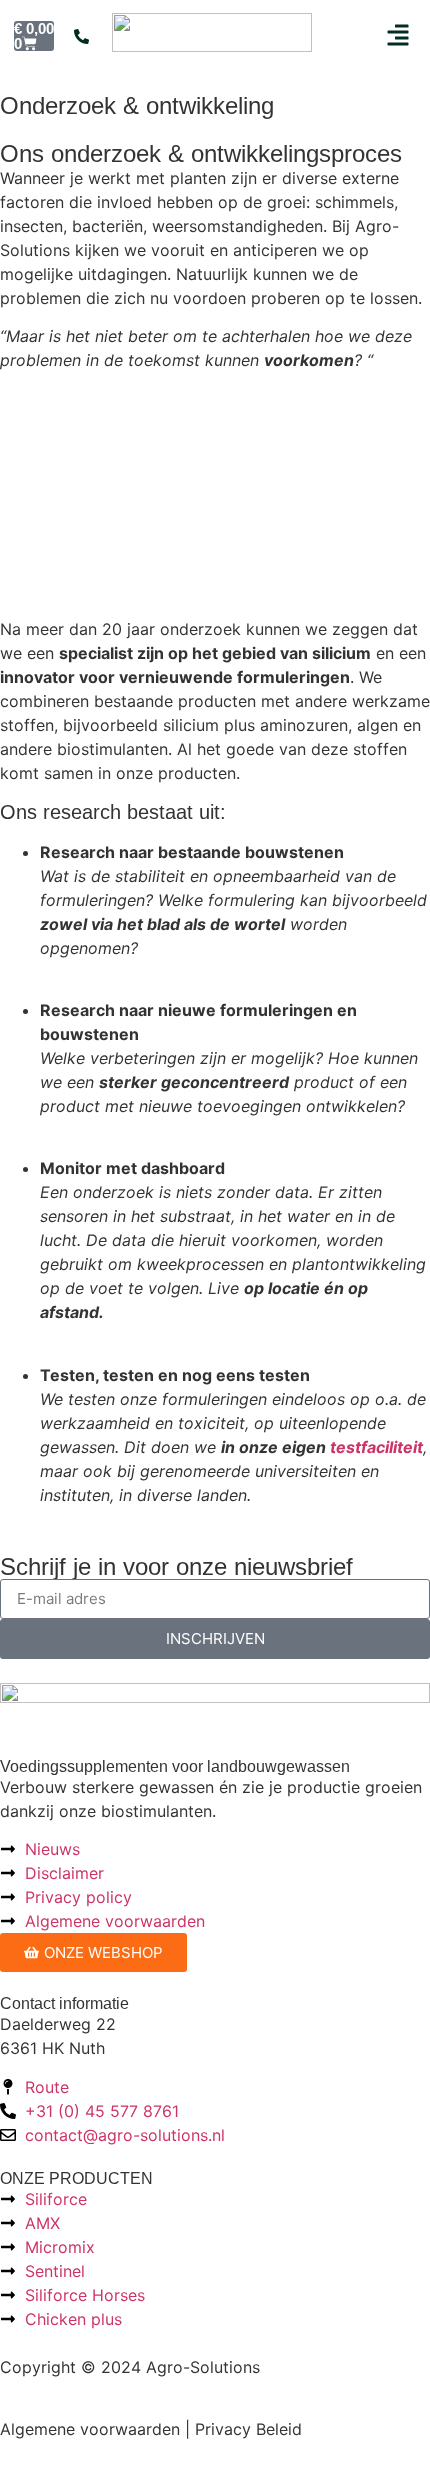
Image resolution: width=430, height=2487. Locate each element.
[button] (398, 35)
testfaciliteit (376, 1447)
